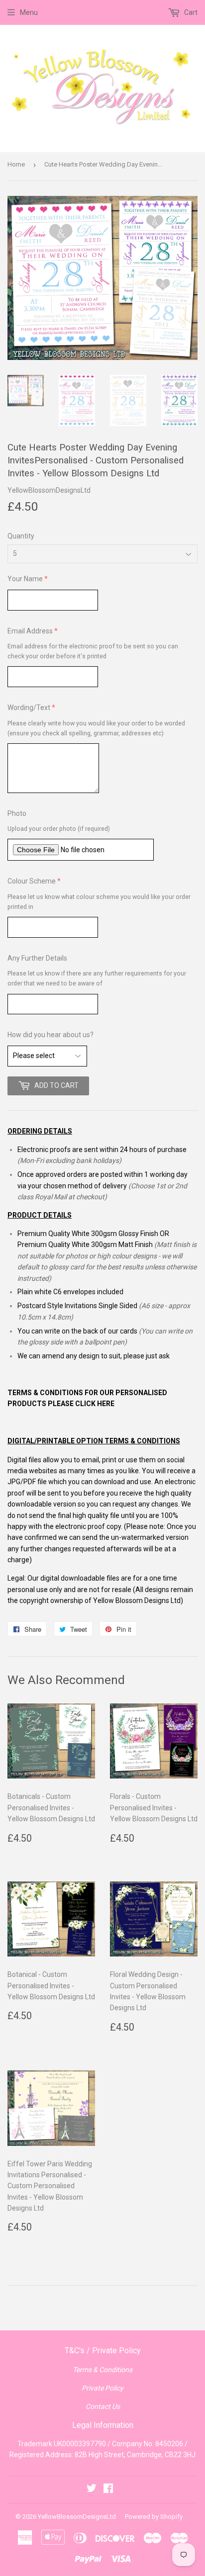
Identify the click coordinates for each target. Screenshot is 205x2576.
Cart (190, 12)
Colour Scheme (32, 881)
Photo (17, 813)
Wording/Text (29, 708)
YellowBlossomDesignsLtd (77, 2517)
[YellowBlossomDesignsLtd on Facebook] (108, 2489)
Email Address (30, 631)
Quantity (21, 536)
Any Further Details (37, 958)
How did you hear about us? (51, 1035)
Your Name (25, 579)
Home (16, 164)
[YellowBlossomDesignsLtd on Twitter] (92, 2489)
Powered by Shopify (154, 2517)
